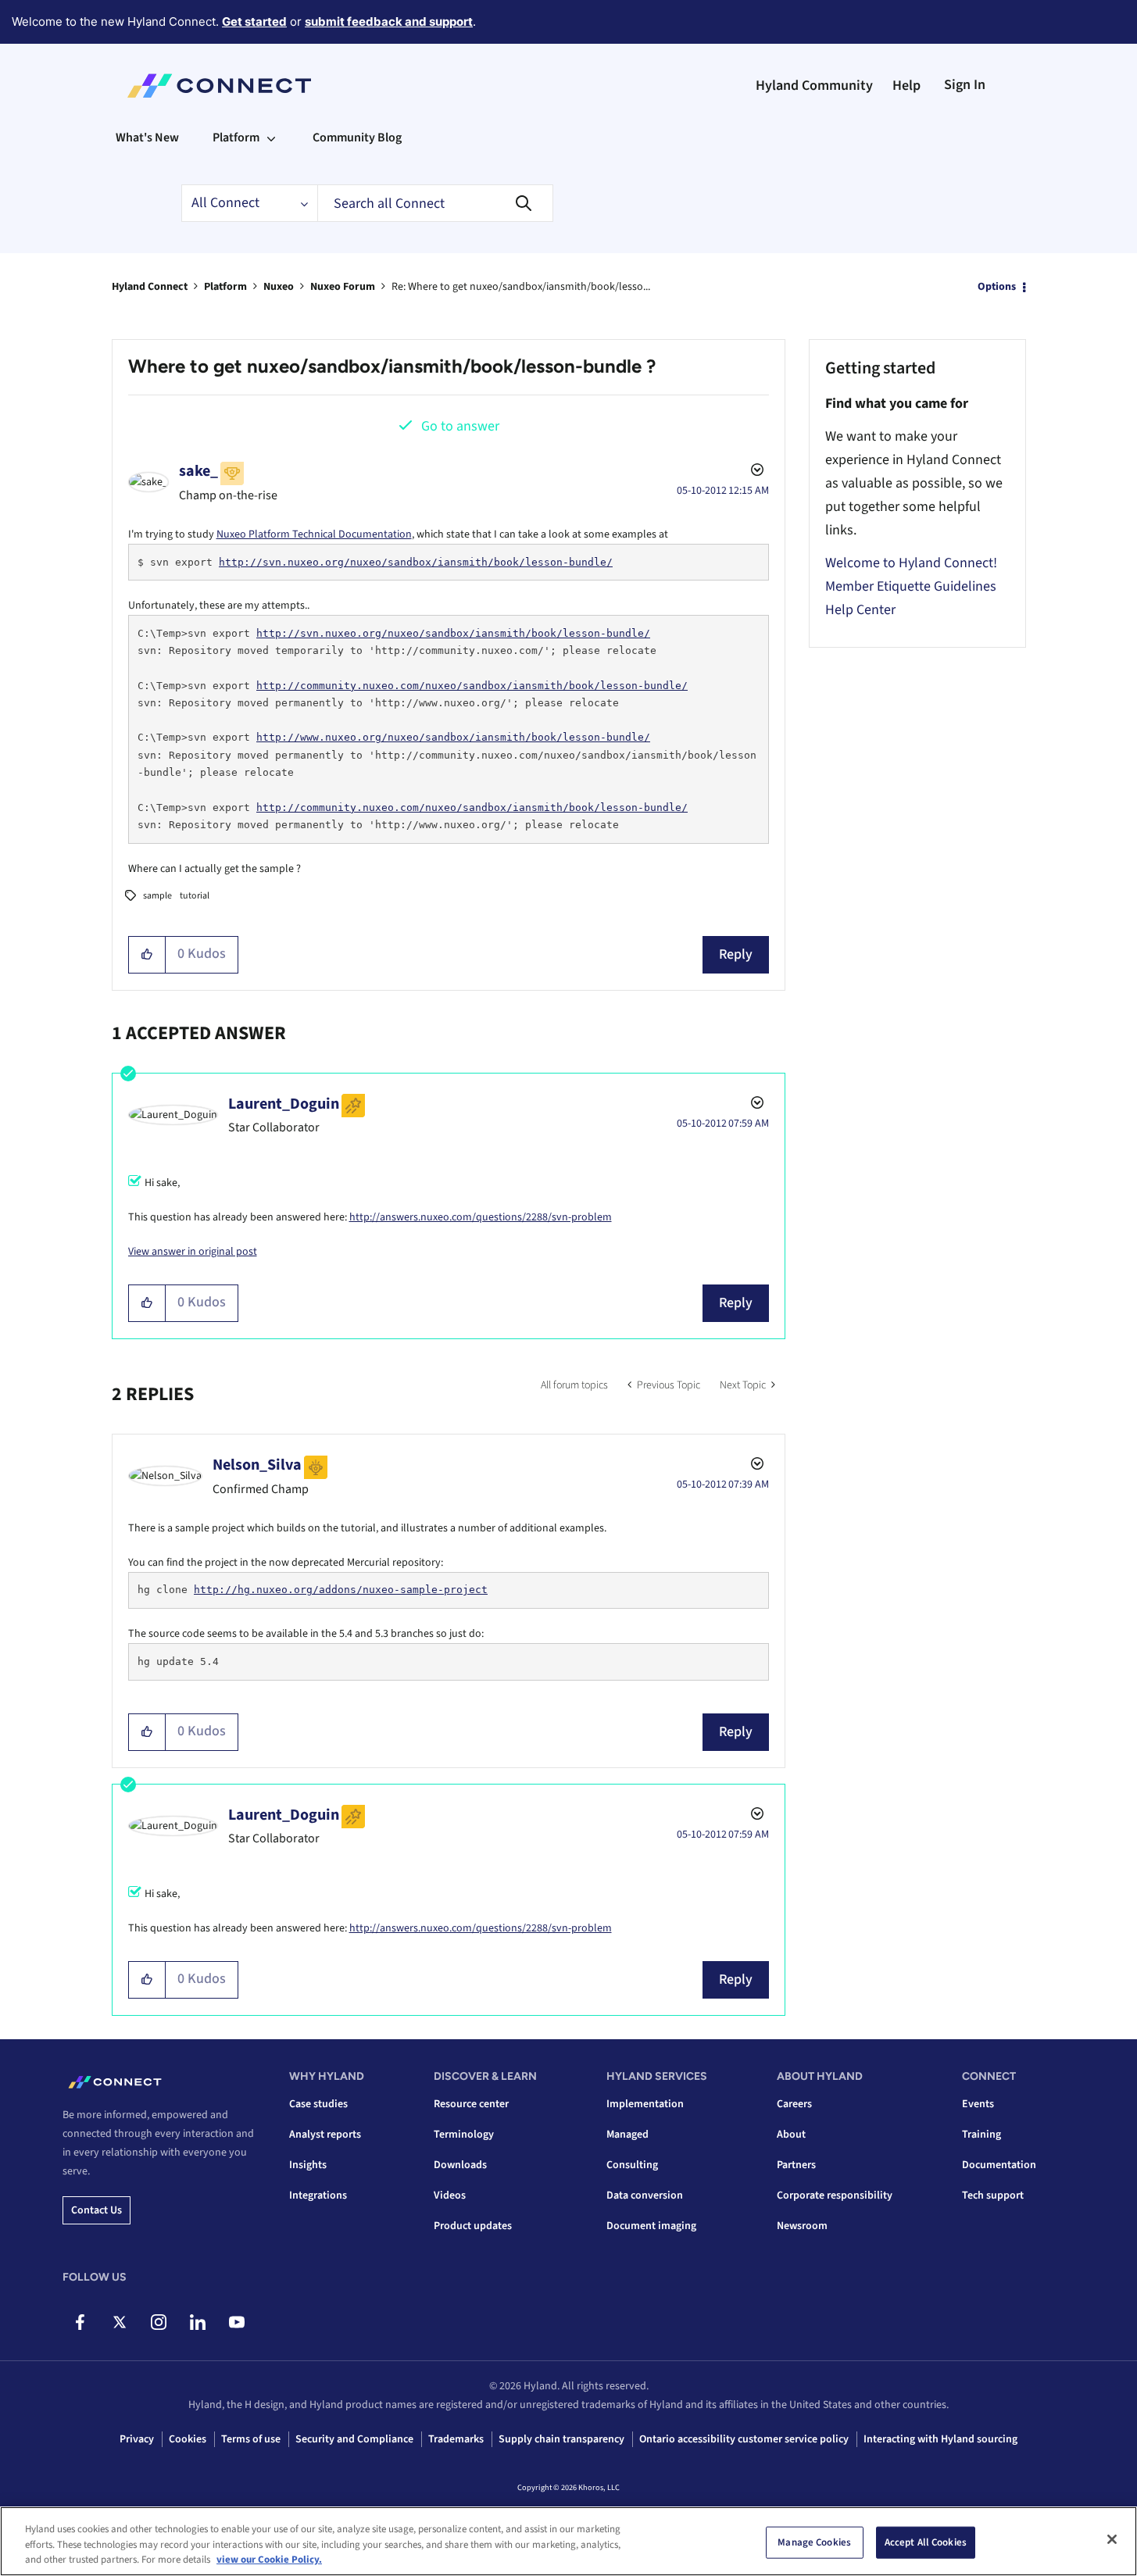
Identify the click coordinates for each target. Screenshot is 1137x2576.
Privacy (137, 2439)
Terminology (464, 2135)
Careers (794, 2104)
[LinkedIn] (197, 2322)
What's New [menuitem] (147, 138)
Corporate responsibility (835, 2195)
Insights (308, 2165)
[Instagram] (158, 2322)
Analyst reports (325, 2135)
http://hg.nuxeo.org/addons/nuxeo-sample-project (341, 1590)
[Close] (1112, 2539)
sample (157, 896)
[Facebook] (80, 2322)
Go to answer (460, 426)
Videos (450, 2195)
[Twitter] (119, 2322)
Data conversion (645, 2195)
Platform (225, 287)
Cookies (188, 2439)
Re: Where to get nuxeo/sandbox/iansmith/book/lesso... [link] (521, 287)
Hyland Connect (150, 287)
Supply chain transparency (561, 2439)
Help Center (860, 610)
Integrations (318, 2195)
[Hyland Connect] (219, 86)
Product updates (473, 2226)
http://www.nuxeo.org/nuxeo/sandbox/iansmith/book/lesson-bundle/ (453, 737)
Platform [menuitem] (236, 138)
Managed (627, 2135)
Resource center (471, 2104)
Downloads (460, 2165)
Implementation (645, 2104)
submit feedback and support (389, 21)
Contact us (97, 2210)
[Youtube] (236, 2322)
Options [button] (997, 287)
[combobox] (435, 203)
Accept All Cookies (926, 2542)
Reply (736, 954)
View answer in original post (193, 1252)
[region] (568, 2541)
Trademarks (456, 2439)
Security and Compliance (354, 2439)
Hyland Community (814, 86)
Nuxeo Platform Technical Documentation (314, 534)
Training (981, 2135)
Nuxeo (279, 287)
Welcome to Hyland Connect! (911, 563)
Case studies (318, 2104)
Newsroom (802, 2226)
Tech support (993, 2195)
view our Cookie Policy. (269, 2560)
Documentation (999, 2165)
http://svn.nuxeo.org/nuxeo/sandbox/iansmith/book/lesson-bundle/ (416, 562)
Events (978, 2104)
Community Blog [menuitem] (357, 138)
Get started (254, 21)
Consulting (632, 2165)
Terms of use (251, 2439)
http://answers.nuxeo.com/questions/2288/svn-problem (481, 1217)
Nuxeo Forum (343, 287)
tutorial (195, 896)
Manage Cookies (814, 2542)
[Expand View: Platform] (271, 138)
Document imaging (651, 2226)
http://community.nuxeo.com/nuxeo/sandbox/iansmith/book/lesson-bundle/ (472, 686)
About (791, 2135)
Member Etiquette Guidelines (911, 586)
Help (906, 86)
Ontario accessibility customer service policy (744, 2439)
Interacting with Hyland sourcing (940, 2439)
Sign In (965, 85)
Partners (796, 2165)
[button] (147, 955)
